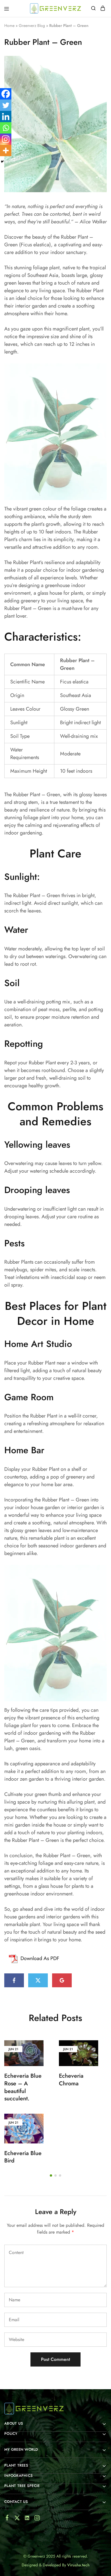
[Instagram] (6, 139)
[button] (51, 2175)
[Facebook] (6, 94)
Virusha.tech (78, 2565)
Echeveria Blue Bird (23, 2157)
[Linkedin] (6, 116)
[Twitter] (6, 105)
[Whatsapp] (6, 128)
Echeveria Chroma (71, 2080)
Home (9, 26)
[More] (6, 151)
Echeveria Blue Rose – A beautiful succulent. (23, 2087)
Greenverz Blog (32, 26)
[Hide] (2, 162)
